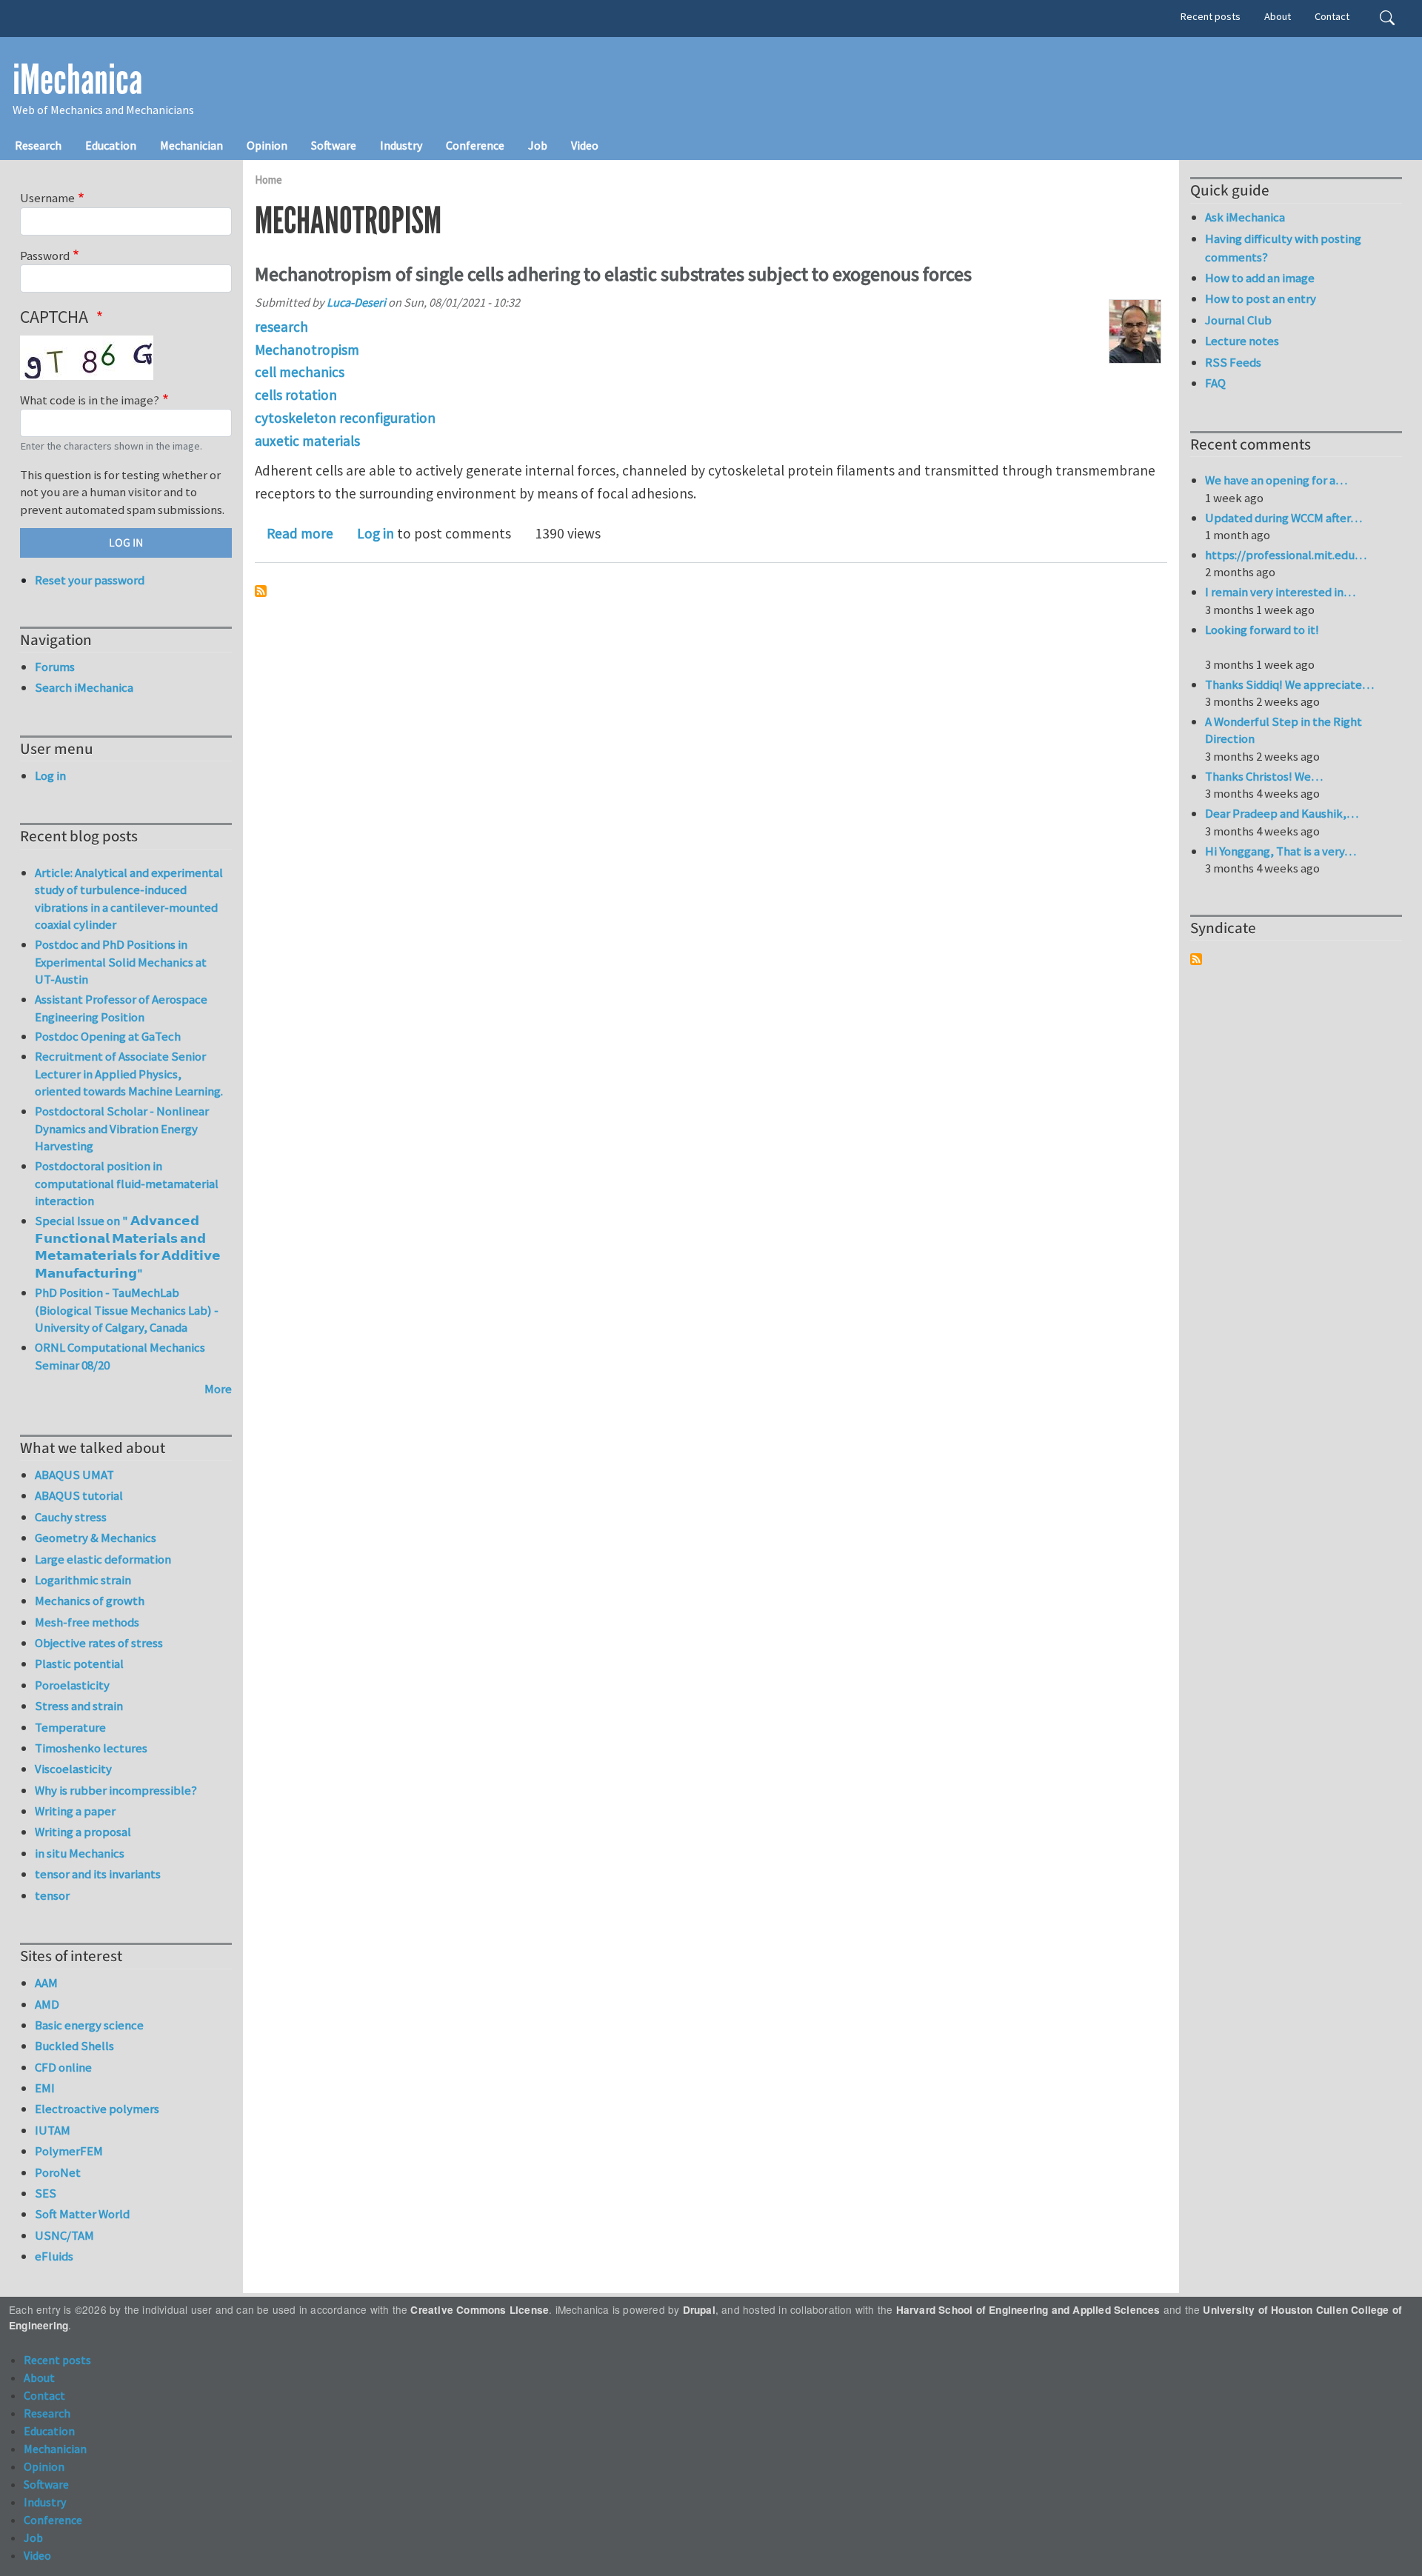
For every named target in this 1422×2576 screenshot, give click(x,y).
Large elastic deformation (103, 1559)
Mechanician (191, 145)
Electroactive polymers (97, 2109)
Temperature (70, 1727)
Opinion (267, 145)
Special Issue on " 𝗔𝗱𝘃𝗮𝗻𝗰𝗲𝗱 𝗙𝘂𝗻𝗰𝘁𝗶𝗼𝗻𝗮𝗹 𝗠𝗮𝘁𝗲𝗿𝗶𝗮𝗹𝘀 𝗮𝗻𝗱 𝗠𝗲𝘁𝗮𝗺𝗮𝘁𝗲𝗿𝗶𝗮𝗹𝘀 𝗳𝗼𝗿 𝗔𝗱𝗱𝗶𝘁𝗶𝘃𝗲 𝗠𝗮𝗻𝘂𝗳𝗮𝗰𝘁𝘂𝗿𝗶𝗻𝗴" (128, 1247)
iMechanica (77, 80)
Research (38, 145)
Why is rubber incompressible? (116, 1790)
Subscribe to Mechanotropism (261, 591)
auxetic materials (307, 441)
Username (47, 198)
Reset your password (90, 580)
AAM (46, 1983)
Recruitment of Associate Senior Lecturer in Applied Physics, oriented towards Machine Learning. (129, 1074)
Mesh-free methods (87, 1622)
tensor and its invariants (98, 1874)
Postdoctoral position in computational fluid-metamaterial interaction (127, 1183)
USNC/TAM (64, 2235)
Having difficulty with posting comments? (1283, 248)
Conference (475, 145)
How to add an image (1260, 278)
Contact (1332, 16)
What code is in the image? (90, 400)
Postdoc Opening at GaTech (108, 1036)
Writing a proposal (83, 1832)
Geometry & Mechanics (96, 1538)
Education (111, 145)
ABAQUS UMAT (74, 1475)
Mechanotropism (307, 350)
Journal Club (1238, 320)
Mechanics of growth (90, 1601)
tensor (52, 1895)
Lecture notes (1242, 341)
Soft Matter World (82, 2214)
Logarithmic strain (83, 1580)
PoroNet (58, 2172)
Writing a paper (75, 1811)
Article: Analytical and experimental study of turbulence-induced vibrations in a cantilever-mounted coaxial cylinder (129, 899)
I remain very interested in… (1280, 592)
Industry (401, 145)
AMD (47, 2004)
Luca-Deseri (356, 302)
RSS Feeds (1233, 362)
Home (268, 180)
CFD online (63, 2067)
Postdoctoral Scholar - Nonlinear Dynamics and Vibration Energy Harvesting (122, 1128)
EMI (45, 2088)
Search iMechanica (84, 687)
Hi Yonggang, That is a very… (1281, 851)
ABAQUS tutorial (79, 1495)
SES (46, 2193)
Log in (375, 533)
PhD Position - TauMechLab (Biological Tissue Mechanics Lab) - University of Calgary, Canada (127, 1310)
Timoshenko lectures (91, 1748)
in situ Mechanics (80, 1853)
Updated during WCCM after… (1284, 518)
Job (538, 145)
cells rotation (296, 395)
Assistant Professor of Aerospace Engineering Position (121, 1008)
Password (45, 256)
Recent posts (1211, 16)
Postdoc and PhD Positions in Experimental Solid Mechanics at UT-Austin (121, 962)
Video (585, 145)
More (218, 1389)
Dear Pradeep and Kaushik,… (1282, 813)
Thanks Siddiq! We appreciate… (1289, 684)
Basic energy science (89, 2025)
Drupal (699, 2310)
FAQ (1215, 383)
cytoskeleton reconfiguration (345, 418)
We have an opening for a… (1276, 480)
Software (334, 145)
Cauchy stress (71, 1517)
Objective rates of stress (99, 1643)
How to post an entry (1261, 298)
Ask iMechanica (1245, 217)
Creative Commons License (480, 2310)
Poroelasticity (72, 1685)
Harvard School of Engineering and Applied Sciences (1028, 2310)
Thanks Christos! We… (1264, 776)
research (281, 327)
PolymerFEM (69, 2151)
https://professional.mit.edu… (1286, 555)
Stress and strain (79, 1706)
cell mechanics (300, 372)
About (1278, 16)
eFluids (54, 2256)
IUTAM (53, 2130)
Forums (55, 667)
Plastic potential (79, 1664)
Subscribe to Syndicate (1196, 959)
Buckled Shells (74, 2046)
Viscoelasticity (73, 1769)
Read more (300, 533)
